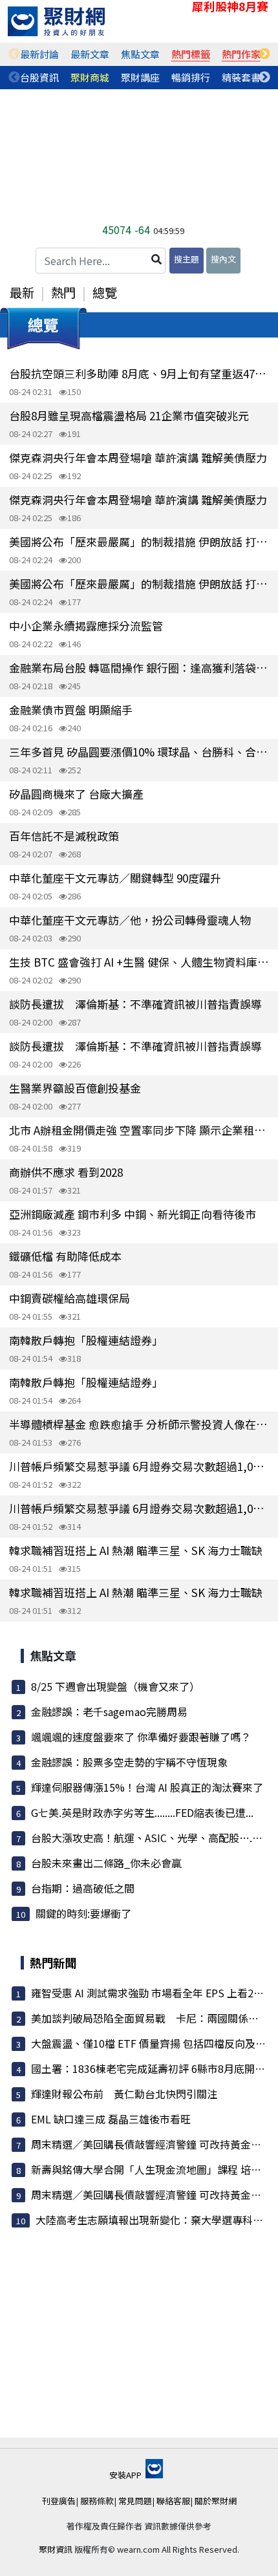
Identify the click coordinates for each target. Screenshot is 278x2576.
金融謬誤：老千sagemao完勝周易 (109, 1712)
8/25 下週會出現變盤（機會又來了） (115, 1686)
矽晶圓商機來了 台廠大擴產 (76, 794)
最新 (22, 292)
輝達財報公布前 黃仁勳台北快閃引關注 (124, 2094)
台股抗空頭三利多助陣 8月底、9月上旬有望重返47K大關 (139, 373)
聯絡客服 (173, 2501)
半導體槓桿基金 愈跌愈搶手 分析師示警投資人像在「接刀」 (139, 1424)
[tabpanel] (39, 54)
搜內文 (223, 259)
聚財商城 (90, 77)
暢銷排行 (191, 77)
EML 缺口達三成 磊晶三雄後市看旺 (111, 2119)
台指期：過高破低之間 (83, 1888)
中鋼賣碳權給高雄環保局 (69, 1298)
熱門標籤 (191, 54)
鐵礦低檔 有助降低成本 (65, 1256)
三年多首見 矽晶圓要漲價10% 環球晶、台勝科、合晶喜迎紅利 (139, 752)
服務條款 (97, 2501)
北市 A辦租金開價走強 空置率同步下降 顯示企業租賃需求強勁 (139, 1130)
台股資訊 (39, 77)
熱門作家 (241, 54)
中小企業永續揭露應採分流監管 (86, 626)
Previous (14, 54)
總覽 (105, 292)
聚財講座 (140, 77)
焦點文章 (140, 54)
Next (264, 54)
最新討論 (39, 54)
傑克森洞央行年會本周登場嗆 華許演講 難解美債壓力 (138, 457)
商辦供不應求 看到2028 (66, 1172)
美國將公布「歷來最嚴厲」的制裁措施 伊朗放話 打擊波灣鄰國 (139, 542)
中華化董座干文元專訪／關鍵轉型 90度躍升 (115, 878)
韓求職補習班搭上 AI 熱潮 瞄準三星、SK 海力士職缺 (136, 1550)
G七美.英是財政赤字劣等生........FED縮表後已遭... (142, 1812)
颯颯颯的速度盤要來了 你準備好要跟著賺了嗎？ (141, 1737)
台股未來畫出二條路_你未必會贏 (106, 1863)
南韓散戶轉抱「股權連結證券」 (86, 1340)
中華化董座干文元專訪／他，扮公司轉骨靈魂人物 (130, 920)
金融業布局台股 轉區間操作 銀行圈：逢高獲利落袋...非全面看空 (139, 668)
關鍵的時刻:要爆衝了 (83, 1913)
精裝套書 (241, 77)
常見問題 (135, 2501)
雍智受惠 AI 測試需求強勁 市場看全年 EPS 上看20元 (150, 1993)
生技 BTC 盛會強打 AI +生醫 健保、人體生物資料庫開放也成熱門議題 (139, 962)
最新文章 (90, 54)
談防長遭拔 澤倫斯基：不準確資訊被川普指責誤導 (135, 1004)
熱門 (63, 292)
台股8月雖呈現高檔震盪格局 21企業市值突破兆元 (129, 415)
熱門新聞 (53, 1962)
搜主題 (187, 259)
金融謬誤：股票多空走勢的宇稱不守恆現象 (129, 1762)
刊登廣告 (59, 2501)
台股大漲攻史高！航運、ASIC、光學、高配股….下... (151, 1838)
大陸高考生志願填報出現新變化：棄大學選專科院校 (155, 2220)
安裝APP (126, 2475)
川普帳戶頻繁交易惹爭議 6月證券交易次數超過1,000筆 (139, 1466)
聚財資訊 (56, 2549)
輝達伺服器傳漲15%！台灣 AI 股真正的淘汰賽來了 (147, 1787)
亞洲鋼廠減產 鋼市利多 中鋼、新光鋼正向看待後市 (133, 1214)
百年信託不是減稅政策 (64, 836)
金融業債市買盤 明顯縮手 (71, 710)
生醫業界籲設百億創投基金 (75, 1088)
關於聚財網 (216, 2501)
